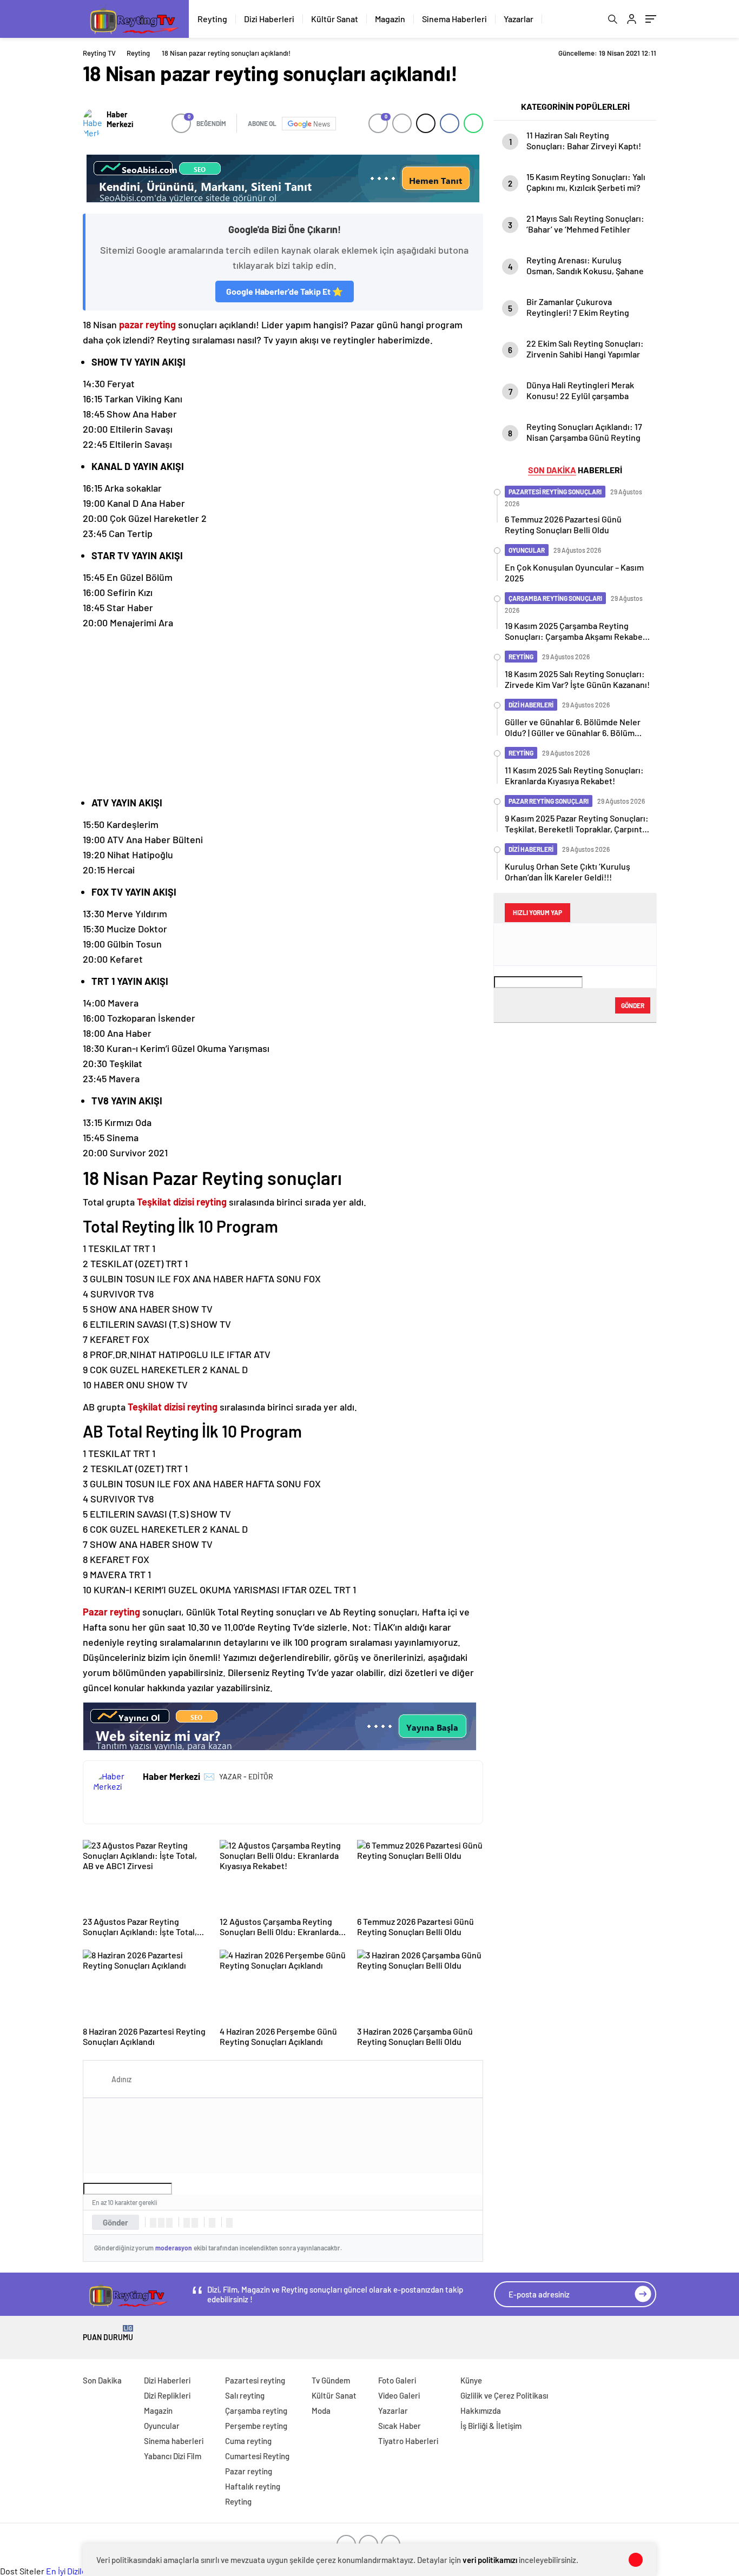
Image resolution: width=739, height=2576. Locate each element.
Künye (471, 2380)
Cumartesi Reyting (257, 2456)
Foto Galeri (397, 2380)
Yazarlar (519, 19)
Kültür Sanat (335, 19)
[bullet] (195, 2223)
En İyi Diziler (68, 2571)
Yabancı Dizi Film (173, 2456)
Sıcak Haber (400, 2426)
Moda (321, 2411)
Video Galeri (399, 2395)
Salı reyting (245, 2395)
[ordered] (187, 2223)
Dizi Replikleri (167, 2395)
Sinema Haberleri (454, 19)
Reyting (212, 19)
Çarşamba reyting (256, 2411)
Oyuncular (162, 2426)
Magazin (390, 19)
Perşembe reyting (256, 2426)
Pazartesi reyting (255, 2380)
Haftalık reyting (253, 2486)
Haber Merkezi (120, 119)
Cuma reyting (248, 2441)
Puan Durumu (108, 2333)
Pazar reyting (249, 2471)
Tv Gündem (331, 2380)
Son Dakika (102, 2380)
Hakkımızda (481, 2411)
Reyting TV (99, 53)
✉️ (209, 1776)
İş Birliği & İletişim (491, 2426)
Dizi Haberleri (269, 19)
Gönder (116, 2222)
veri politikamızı (490, 2560)
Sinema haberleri (174, 2441)
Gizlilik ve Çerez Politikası (504, 2395)
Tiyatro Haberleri (408, 2441)
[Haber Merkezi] (92, 123)
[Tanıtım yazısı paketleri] (283, 178)
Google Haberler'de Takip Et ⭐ (285, 291)
